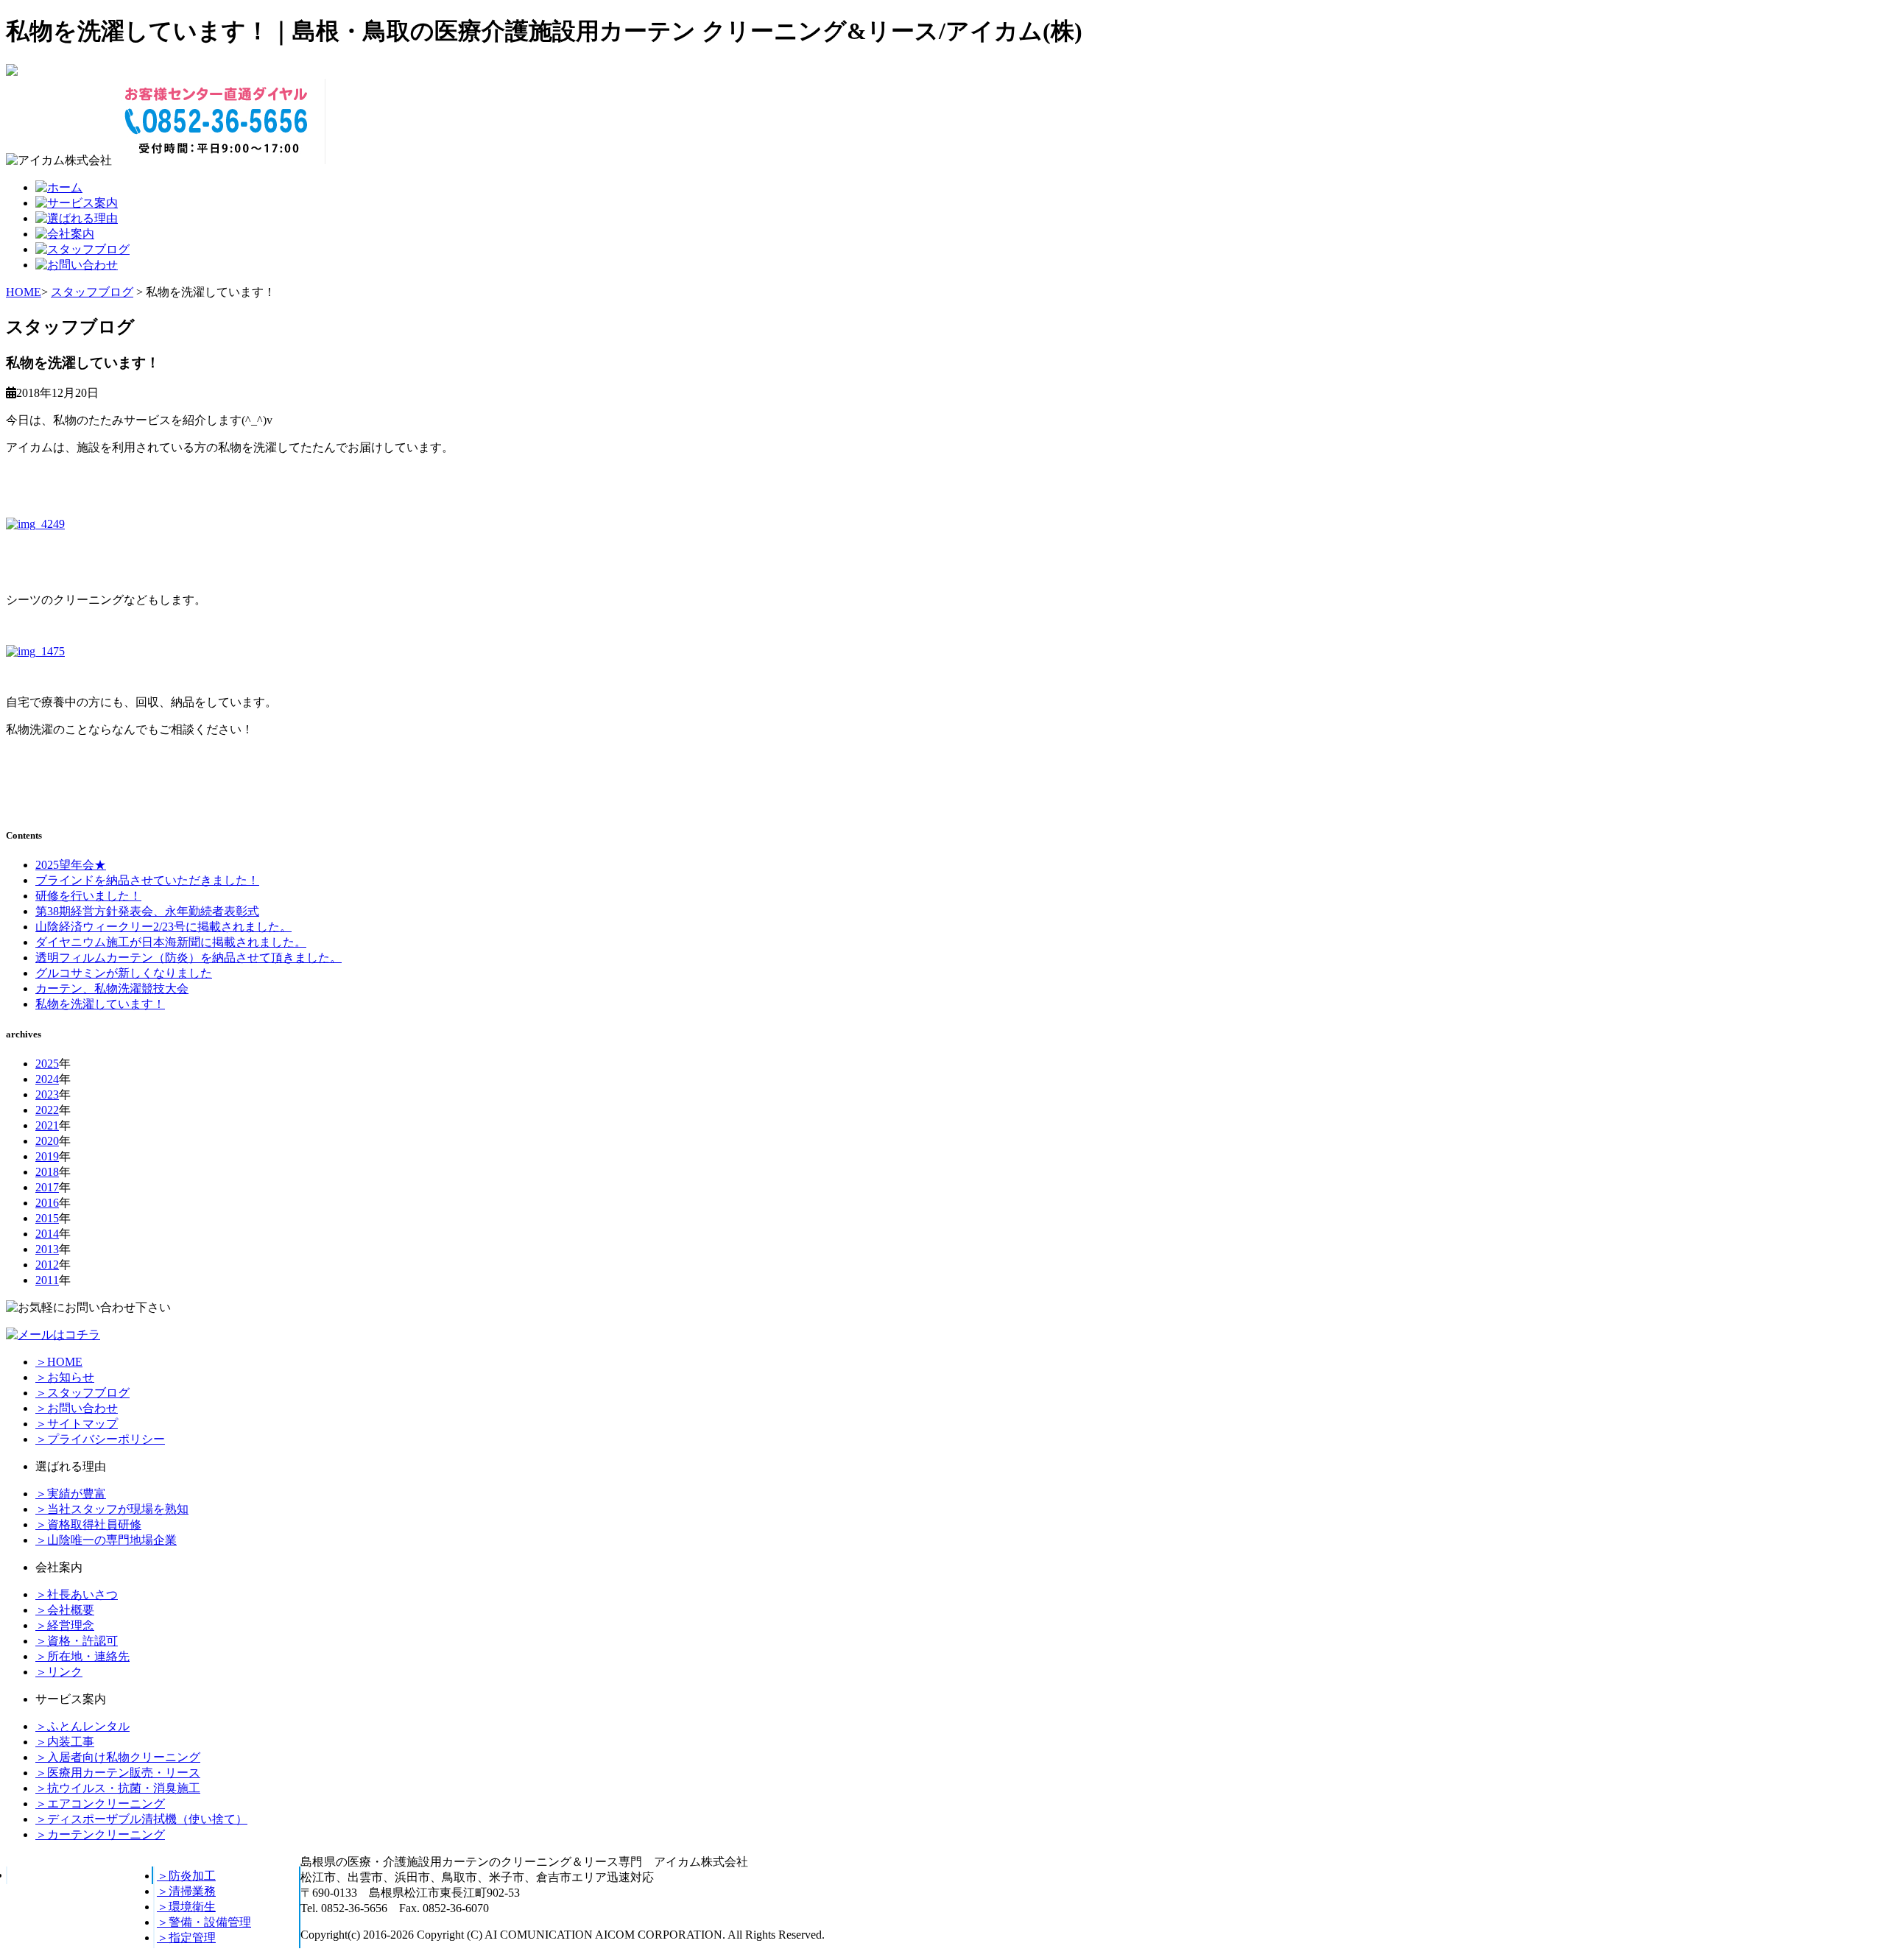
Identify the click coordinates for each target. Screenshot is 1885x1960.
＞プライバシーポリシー (100, 1439)
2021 (47, 1125)
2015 (47, 1218)
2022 (47, 1110)
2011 (47, 1280)
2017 (47, 1187)
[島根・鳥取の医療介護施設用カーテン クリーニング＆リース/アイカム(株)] (12, 72)
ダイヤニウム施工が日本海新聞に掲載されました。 (171, 942)
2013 (47, 1249)
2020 (47, 1141)
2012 (47, 1265)
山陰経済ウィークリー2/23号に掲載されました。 (163, 927)
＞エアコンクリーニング (100, 1804)
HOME (24, 292)
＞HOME (59, 1362)
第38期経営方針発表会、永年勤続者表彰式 (147, 911)
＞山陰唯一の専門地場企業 (106, 1540)
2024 (47, 1079)
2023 (47, 1094)
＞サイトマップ (77, 1424)
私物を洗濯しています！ (100, 1004)
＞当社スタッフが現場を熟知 (112, 1509)
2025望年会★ (71, 865)
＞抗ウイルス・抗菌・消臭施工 (118, 1788)
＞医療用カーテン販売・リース (118, 1773)
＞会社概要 (65, 1610)
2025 (47, 1064)
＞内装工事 (65, 1742)
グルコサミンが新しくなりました (124, 973)
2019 (47, 1156)
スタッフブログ (92, 292)
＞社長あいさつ (77, 1594)
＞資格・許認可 (77, 1641)
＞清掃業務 (186, 1891)
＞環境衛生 (186, 1907)
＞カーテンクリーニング (100, 1834)
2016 (47, 1203)
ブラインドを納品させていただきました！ (147, 880)
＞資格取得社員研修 (88, 1524)
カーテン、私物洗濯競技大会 (112, 988)
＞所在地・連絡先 (82, 1656)
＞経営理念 (65, 1625)
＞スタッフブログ (82, 1393)
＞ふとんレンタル (82, 1726)
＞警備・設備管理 (204, 1922)
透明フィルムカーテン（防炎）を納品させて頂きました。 (188, 958)
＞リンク (59, 1672)
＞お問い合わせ (77, 1408)
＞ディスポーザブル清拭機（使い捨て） (141, 1819)
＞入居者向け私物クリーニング (118, 1757)
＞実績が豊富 (71, 1494)
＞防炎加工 (186, 1876)
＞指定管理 (186, 1938)
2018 (47, 1172)
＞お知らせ (65, 1377)
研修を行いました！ (88, 896)
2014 (47, 1234)
